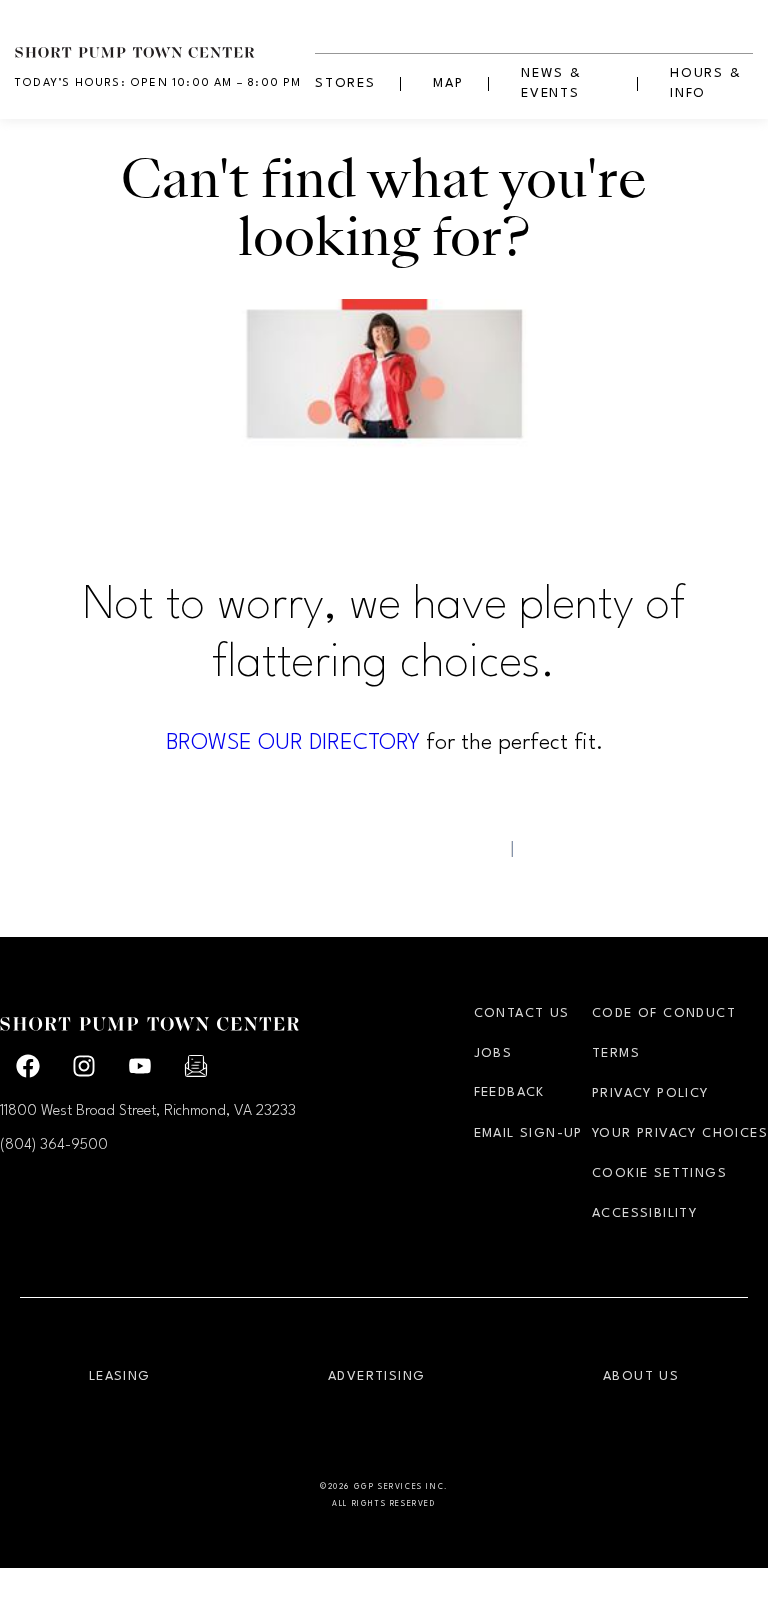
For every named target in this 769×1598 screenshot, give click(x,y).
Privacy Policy (650, 1093)
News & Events (551, 83)
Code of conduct (664, 1013)
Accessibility (644, 1213)
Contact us (522, 1013)
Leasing (120, 1376)
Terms (616, 1053)
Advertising (376, 1376)
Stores (345, 83)
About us (641, 1376)
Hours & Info (706, 83)
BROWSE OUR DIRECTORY (293, 743)
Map (448, 83)
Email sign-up (528, 1133)
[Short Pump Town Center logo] (165, 40)
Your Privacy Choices (680, 1133)
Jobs (493, 1053)
